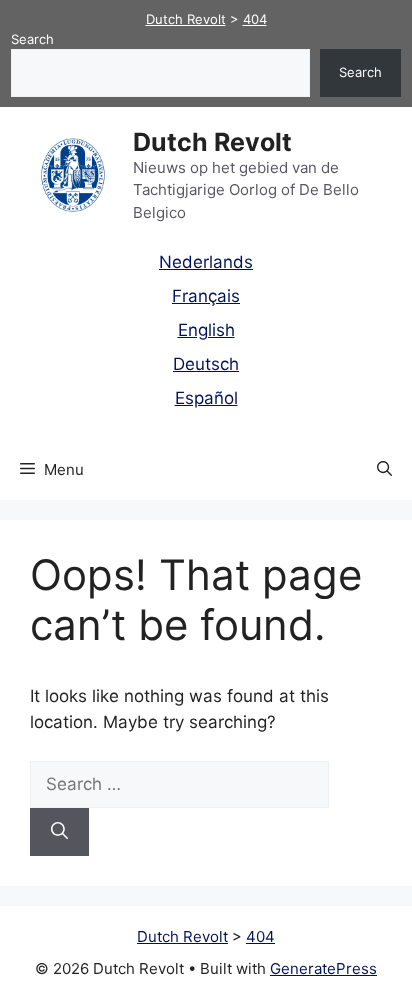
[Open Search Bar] (384, 470)
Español (206, 398)
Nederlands (206, 262)
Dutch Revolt (212, 142)
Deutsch (206, 364)
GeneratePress (323, 968)
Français (206, 296)
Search (32, 39)
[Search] (59, 832)
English (206, 330)
